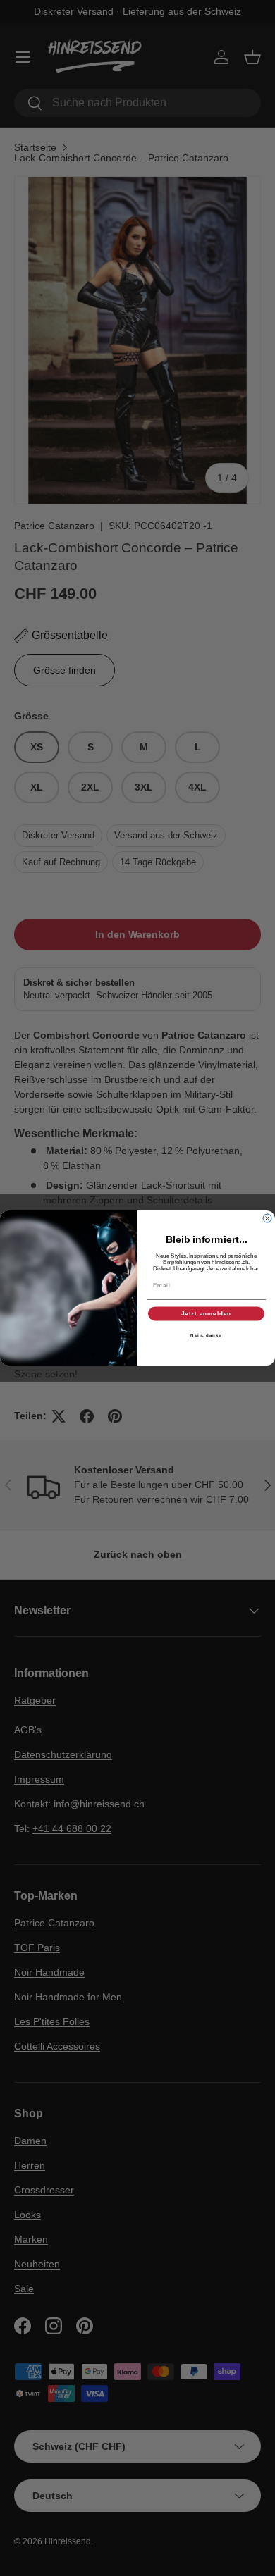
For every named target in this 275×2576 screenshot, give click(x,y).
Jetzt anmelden (207, 1314)
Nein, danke (206, 1335)
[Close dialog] (267, 1218)
